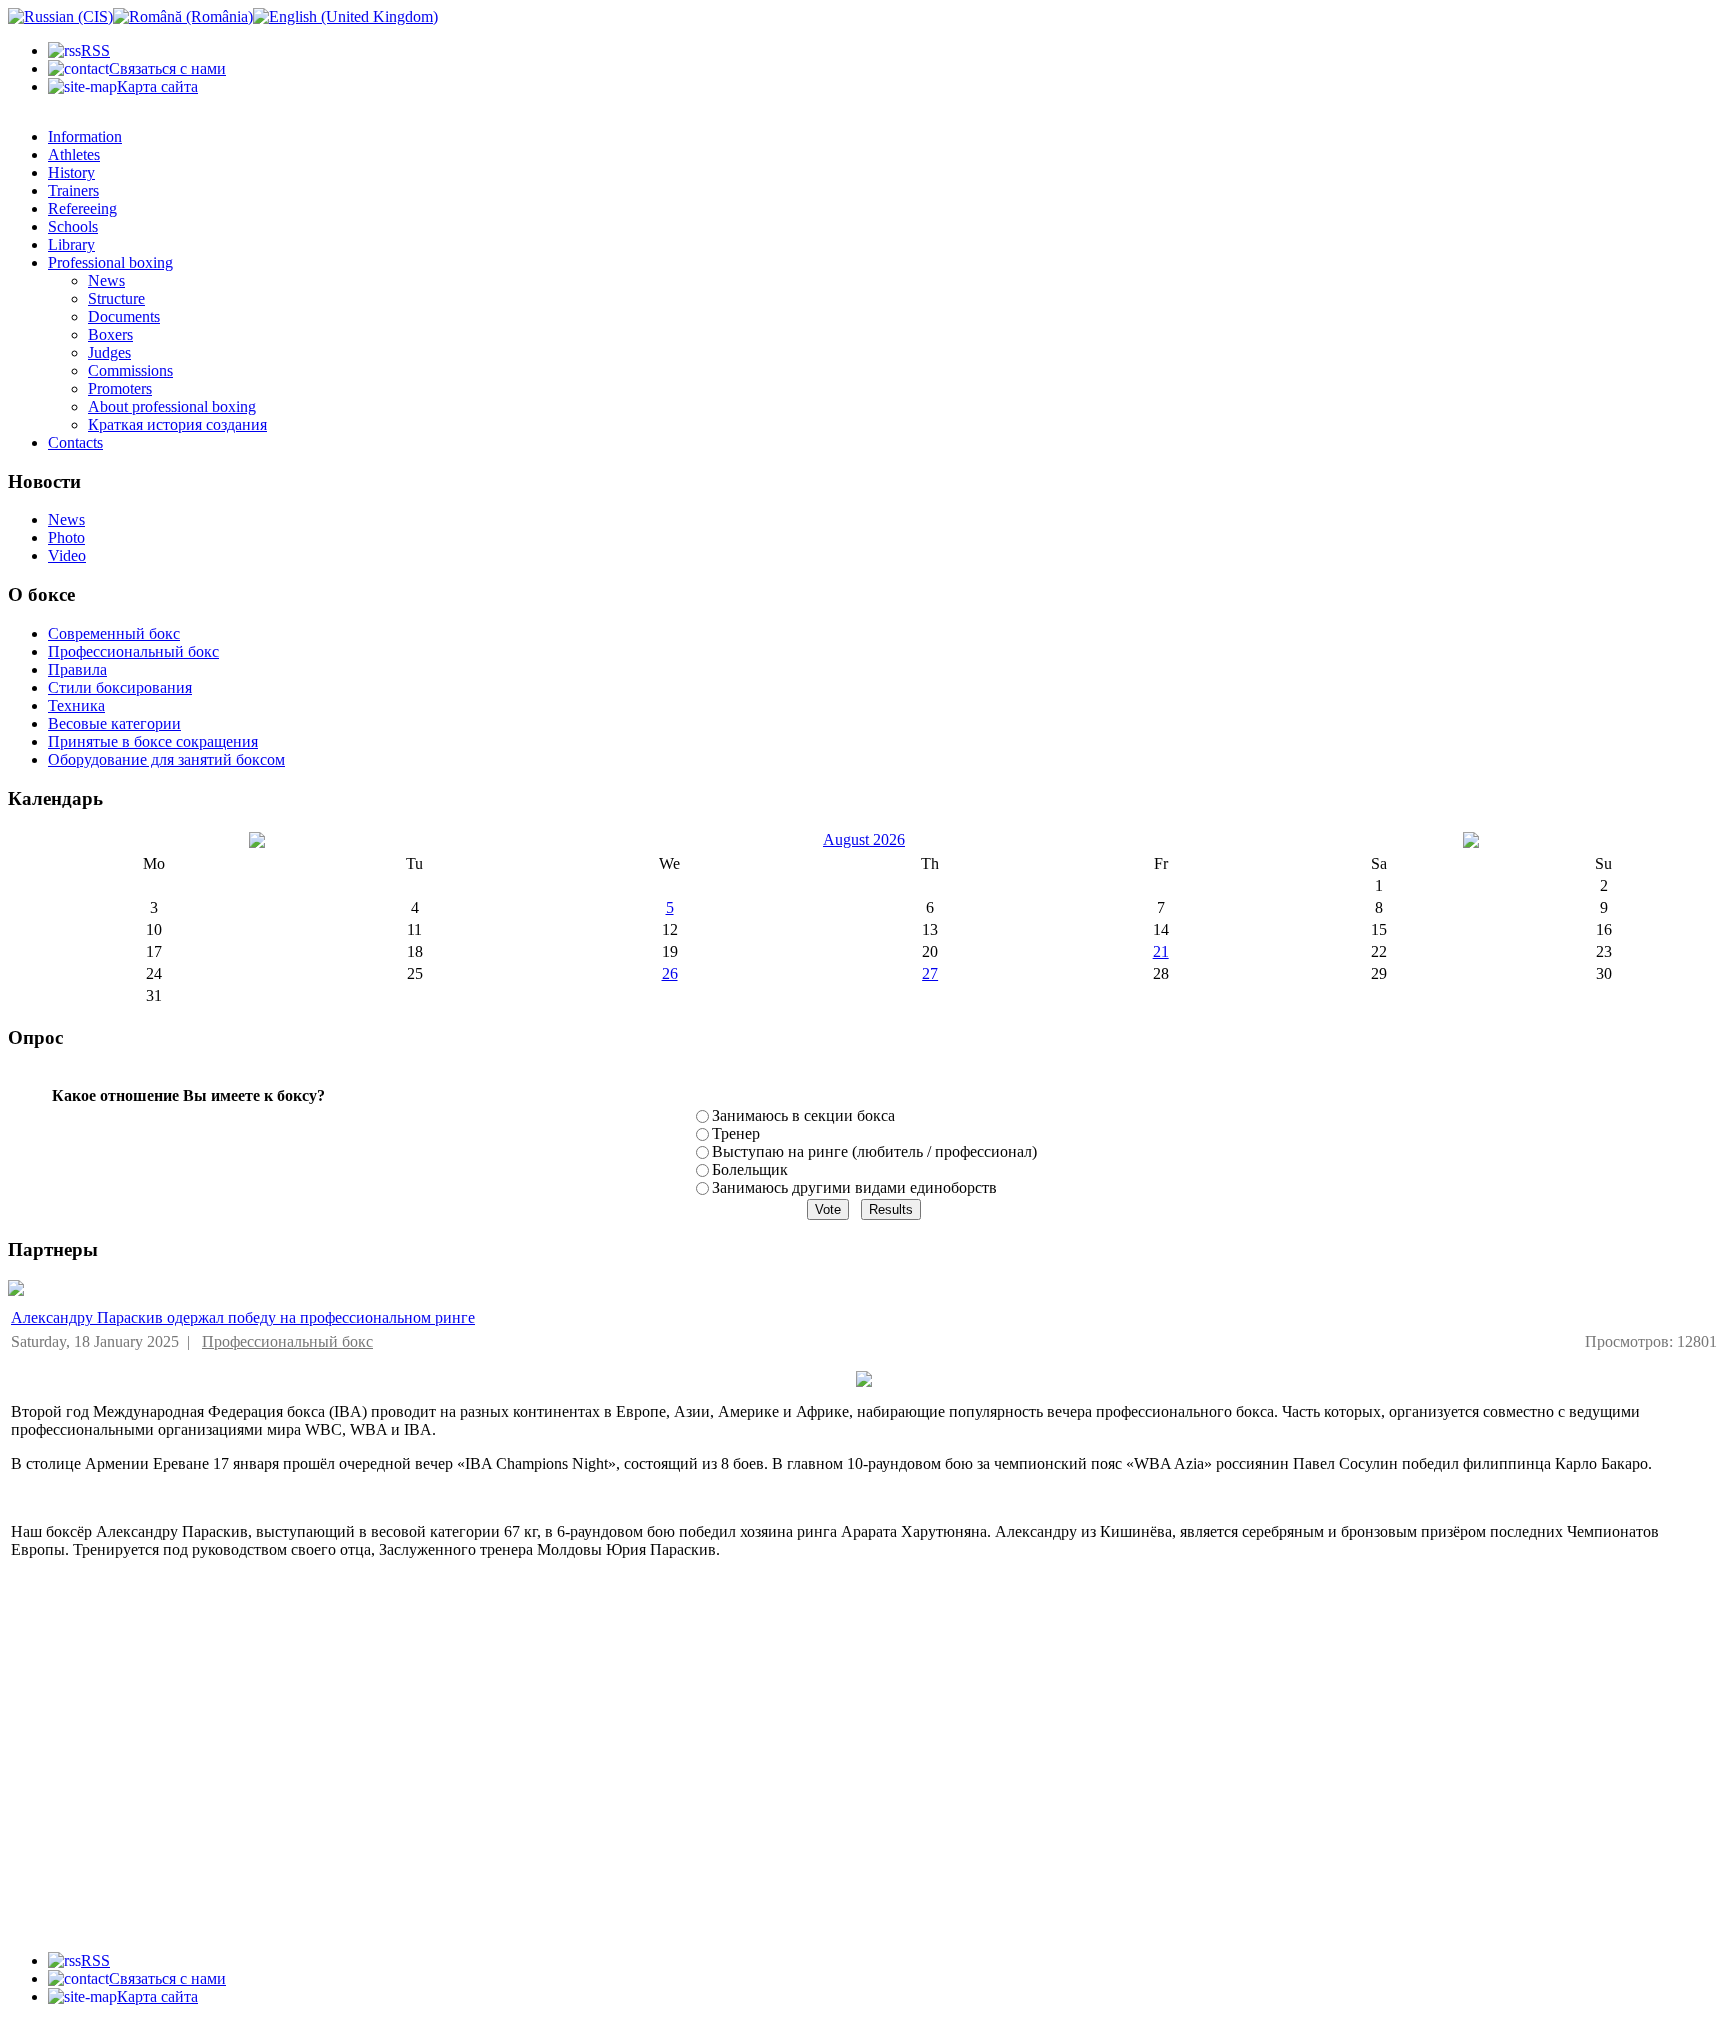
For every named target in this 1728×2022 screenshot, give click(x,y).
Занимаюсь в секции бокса (803, 1115)
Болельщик (750, 1169)
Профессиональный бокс (287, 1341)
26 (670, 973)
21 (1161, 951)
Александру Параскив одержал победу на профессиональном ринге (243, 1317)
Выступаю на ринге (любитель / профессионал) (874, 1151)
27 (930, 973)
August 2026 (864, 839)
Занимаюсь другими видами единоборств (854, 1187)
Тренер (736, 1133)
